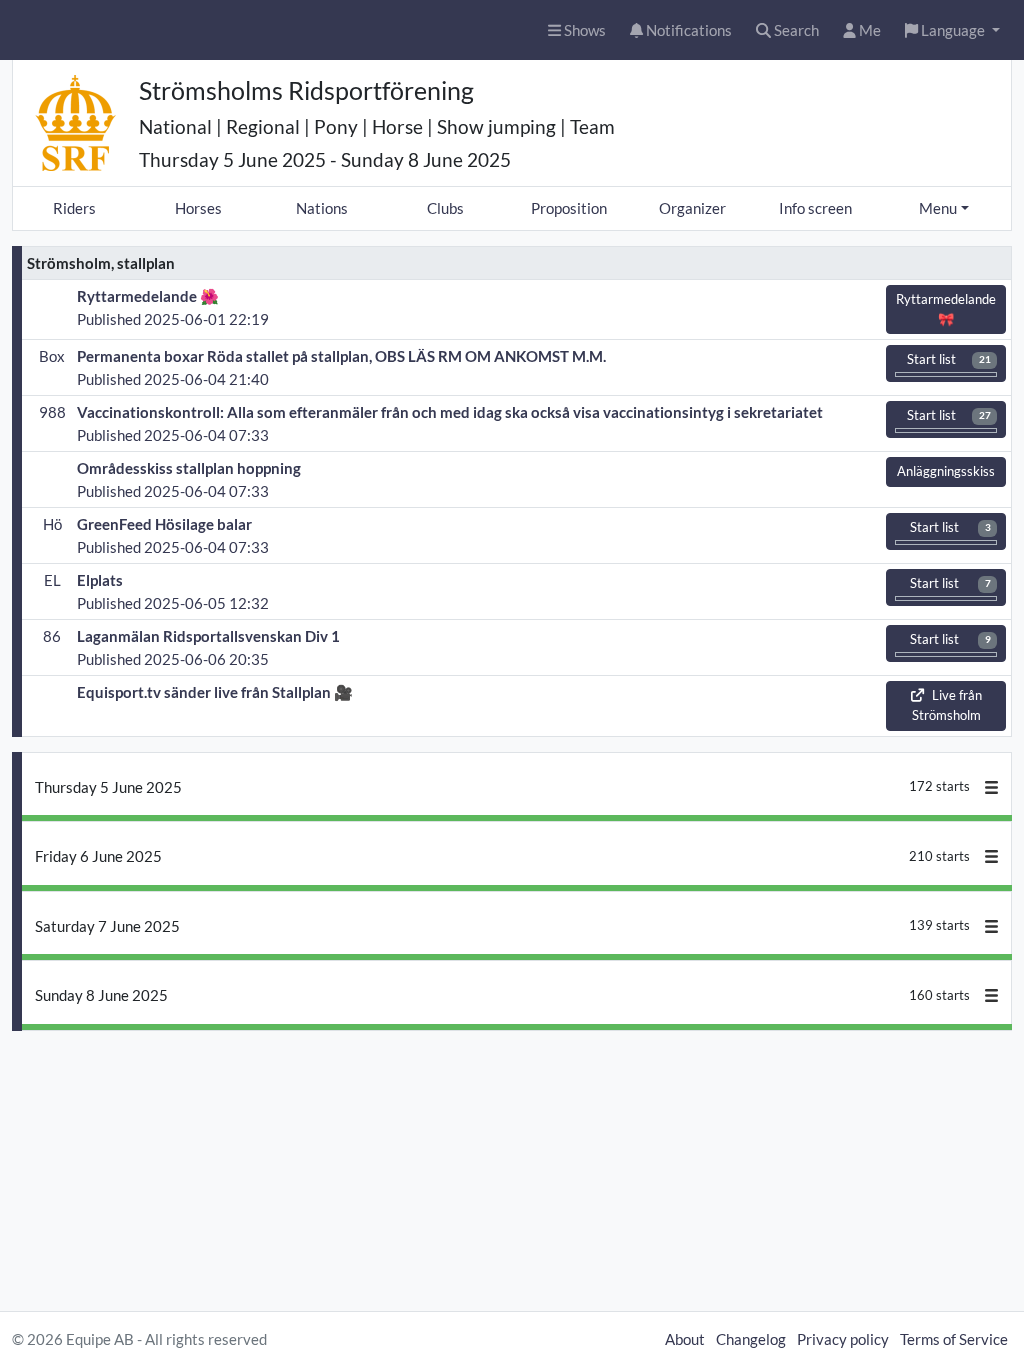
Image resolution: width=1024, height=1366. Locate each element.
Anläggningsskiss (946, 471)
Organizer (692, 208)
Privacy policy (843, 1339)
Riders (74, 208)
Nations (322, 208)
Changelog (751, 1339)
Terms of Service (954, 1339)
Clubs (445, 208)
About (685, 1339)
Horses (198, 208)
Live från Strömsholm (947, 705)
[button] (952, 30)
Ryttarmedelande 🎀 (946, 309)
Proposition (569, 208)
